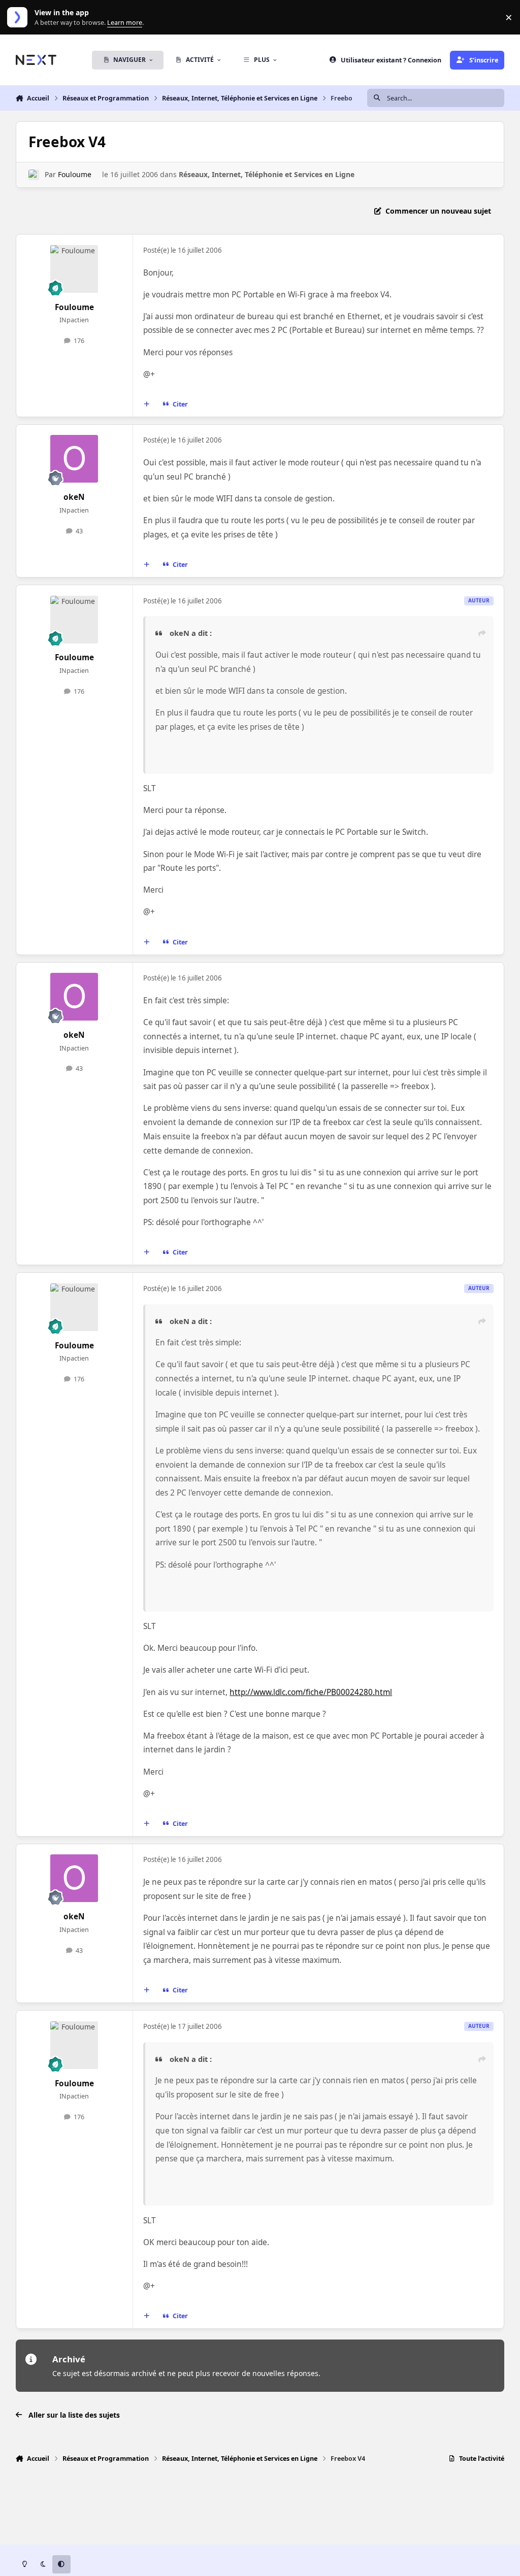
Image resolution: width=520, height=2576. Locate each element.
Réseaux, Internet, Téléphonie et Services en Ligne (267, 174)
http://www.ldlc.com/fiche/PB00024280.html (311, 1692)
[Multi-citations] (146, 404)
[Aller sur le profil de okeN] (74, 459)
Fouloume (75, 174)
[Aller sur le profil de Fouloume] (34, 175)
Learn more (20, 18)
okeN (74, 497)
